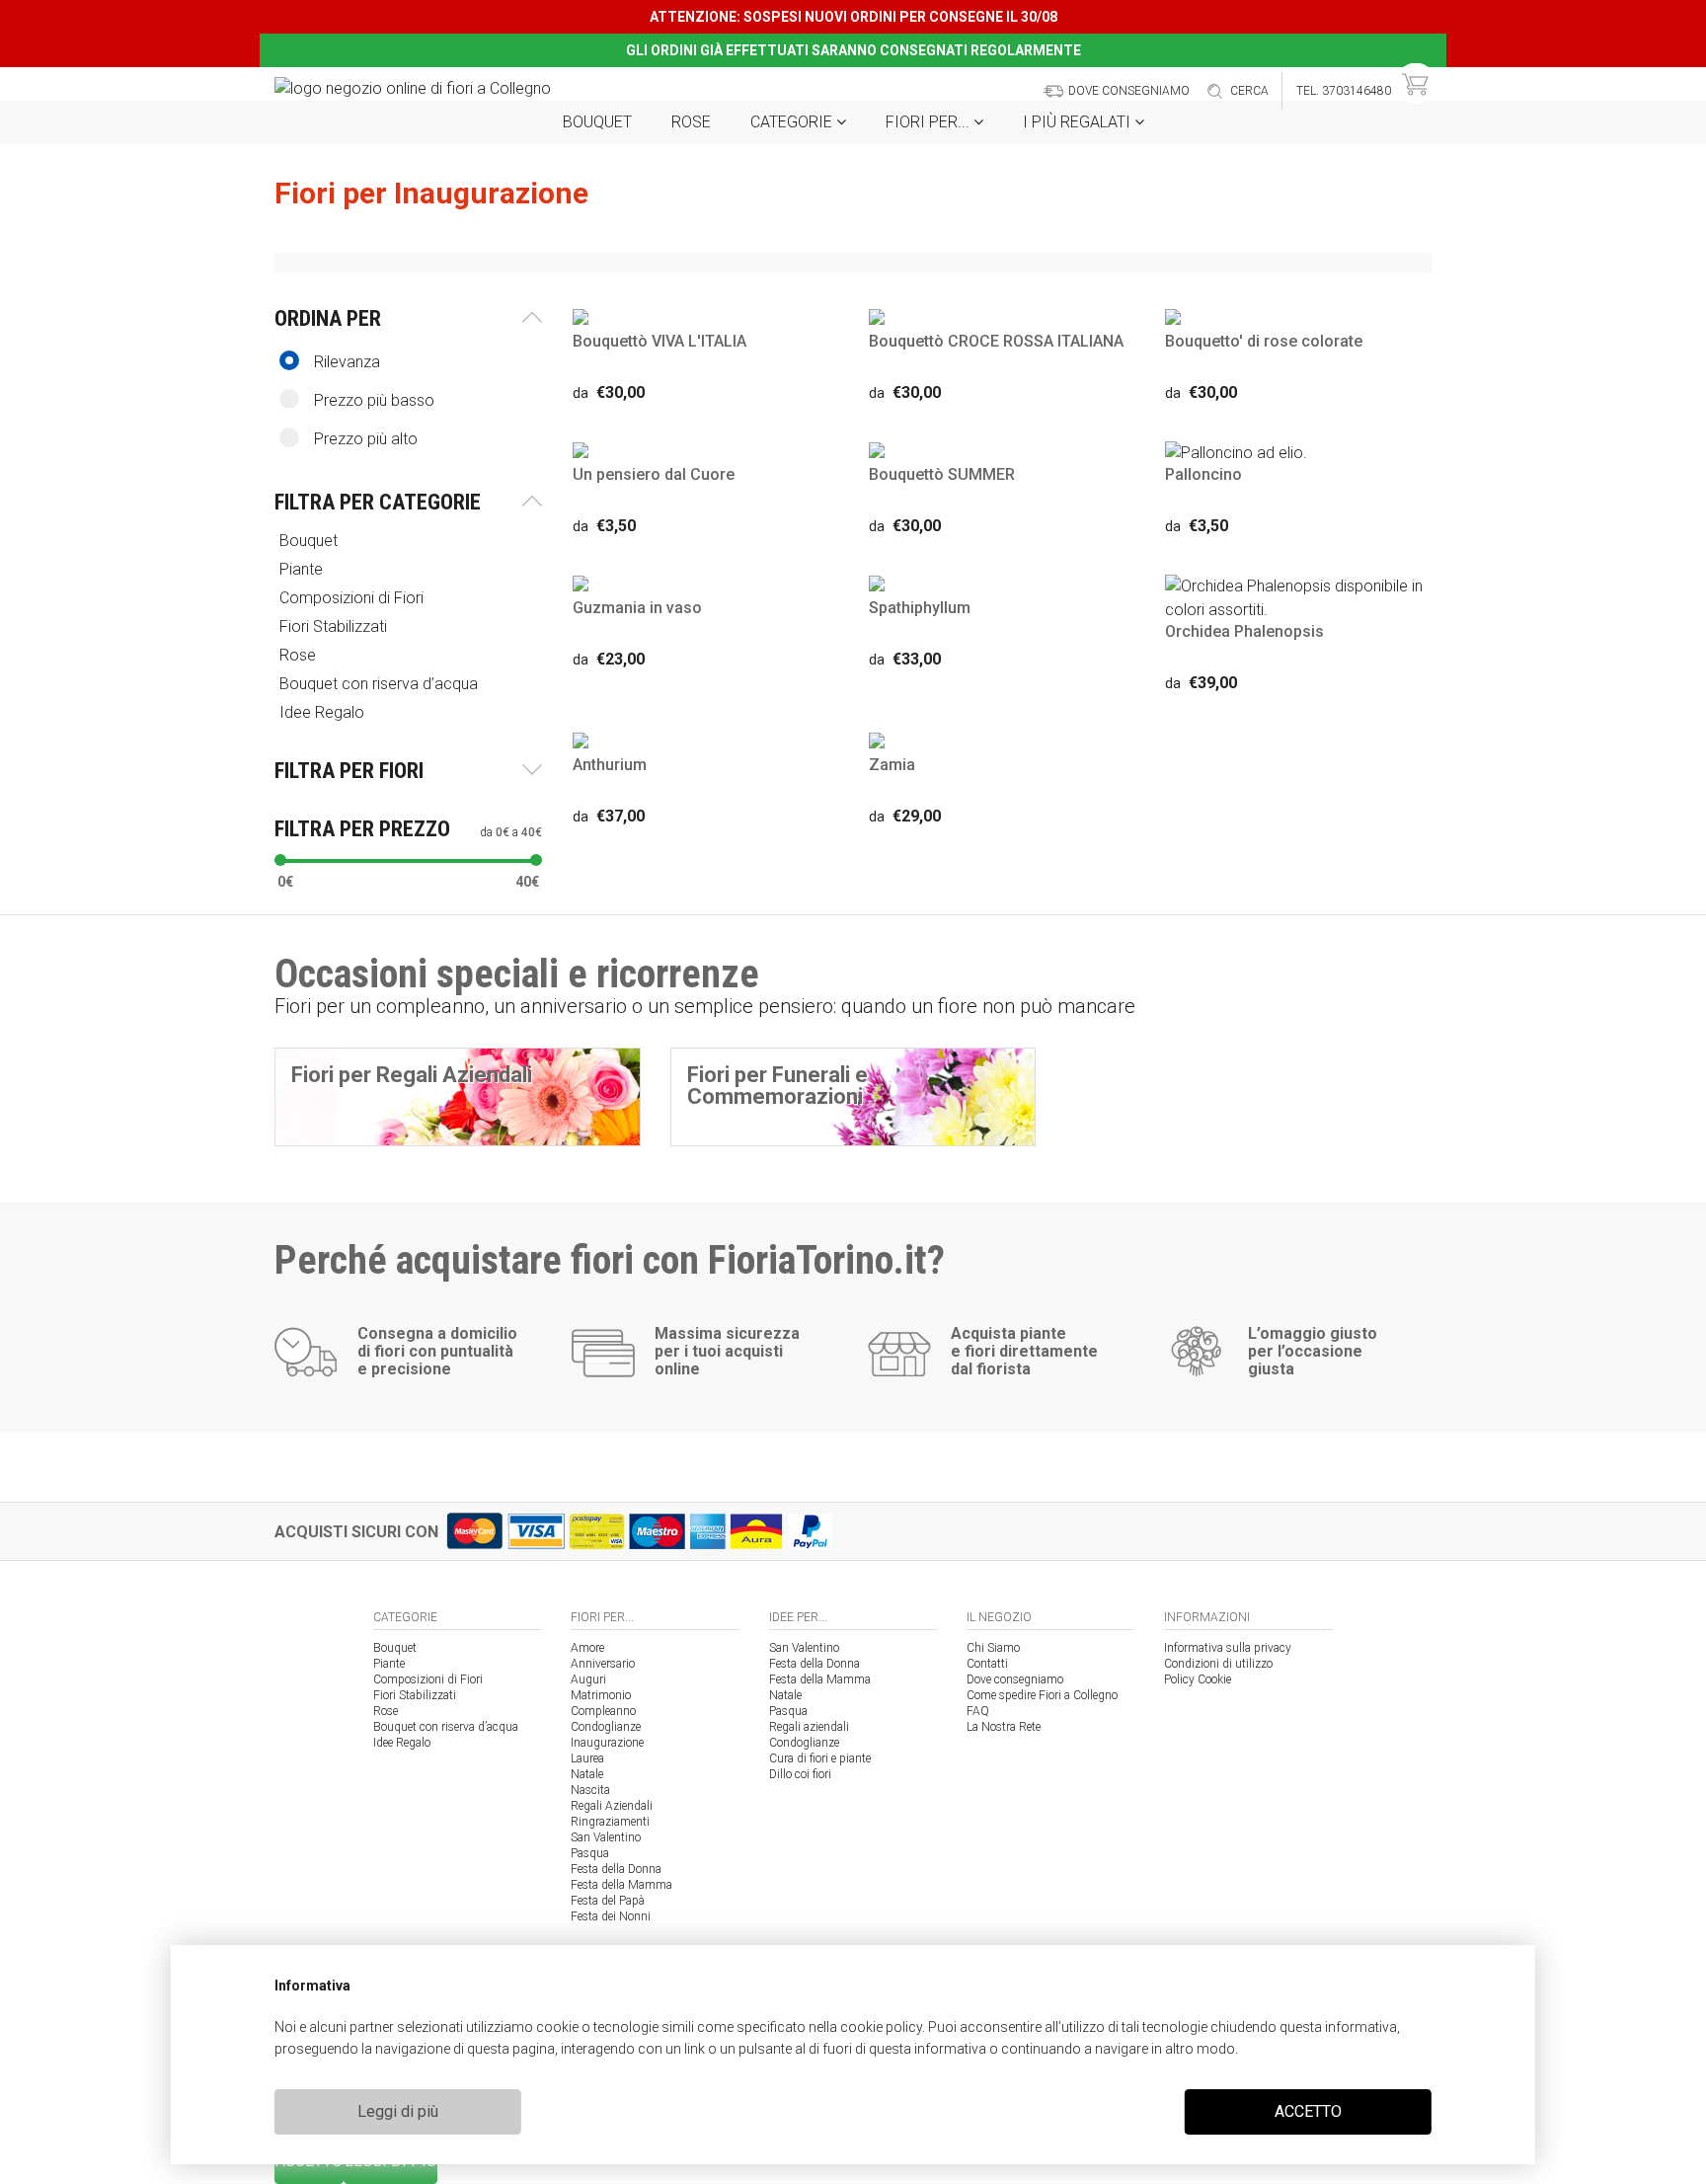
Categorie (793, 122)
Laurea (587, 1758)
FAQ (978, 1711)
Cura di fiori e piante (820, 1758)
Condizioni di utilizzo (1218, 1664)
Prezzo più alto (366, 439)
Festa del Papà (608, 1901)
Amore (587, 1648)
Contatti (987, 1664)
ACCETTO (1308, 2111)
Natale (587, 1774)
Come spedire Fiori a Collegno (1042, 1695)
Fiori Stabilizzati (415, 1695)
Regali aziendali (809, 1727)
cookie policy (881, 2027)
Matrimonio (601, 1695)
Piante (389, 1664)
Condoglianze (606, 1727)
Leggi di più (398, 2111)
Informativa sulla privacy (1228, 1648)
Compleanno (603, 1711)
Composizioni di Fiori (428, 1679)
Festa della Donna (616, 1869)
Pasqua (590, 1853)
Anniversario (603, 1664)
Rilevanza (347, 362)
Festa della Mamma (621, 1885)
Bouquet (597, 122)
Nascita (590, 1790)
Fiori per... (930, 122)
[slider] (280, 860)
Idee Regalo (402, 1743)
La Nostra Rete (1004, 1727)
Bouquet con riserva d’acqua (446, 1727)
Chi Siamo (993, 1648)
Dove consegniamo (1015, 1679)
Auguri (588, 1679)
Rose (691, 122)
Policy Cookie (1198, 1679)
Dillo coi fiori (800, 1774)
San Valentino (606, 1837)
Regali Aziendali (612, 1806)
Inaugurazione (607, 1743)
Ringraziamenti (610, 1822)
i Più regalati (1079, 122)
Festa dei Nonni (611, 1916)
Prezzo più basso (374, 400)
